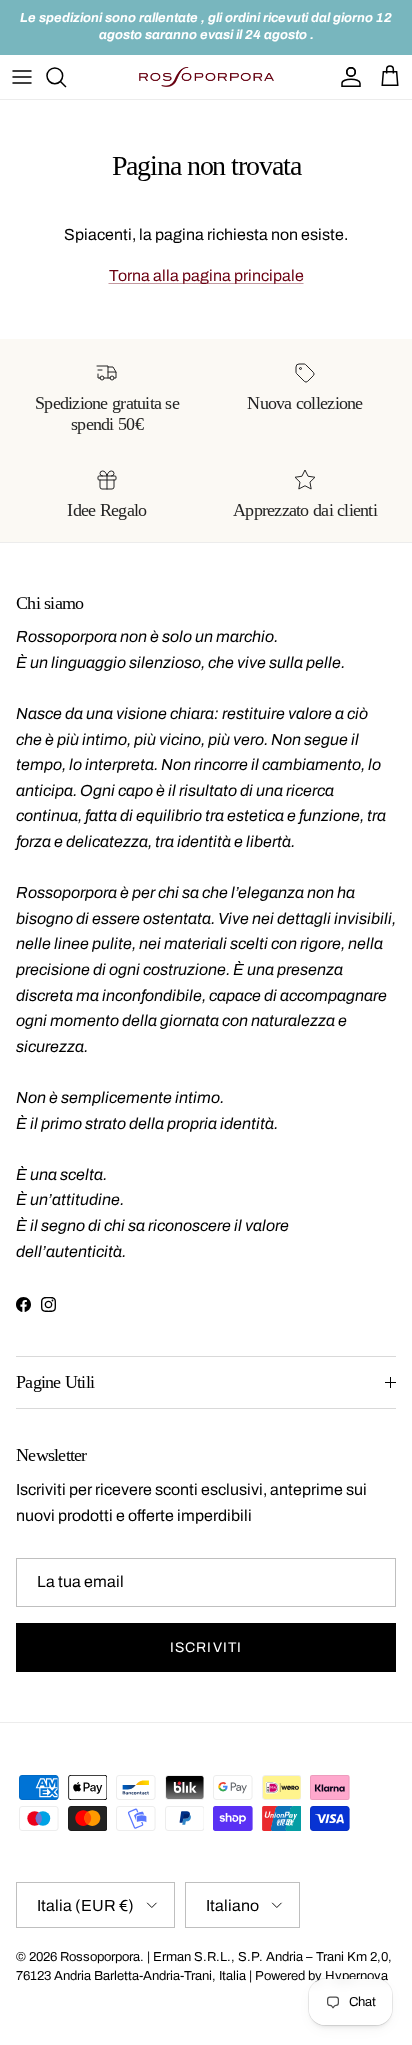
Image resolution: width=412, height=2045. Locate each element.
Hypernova (356, 1976)
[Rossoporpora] (206, 76)
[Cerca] (66, 77)
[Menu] (22, 77)
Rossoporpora (100, 1957)
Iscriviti (206, 1647)
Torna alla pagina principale (206, 275)
